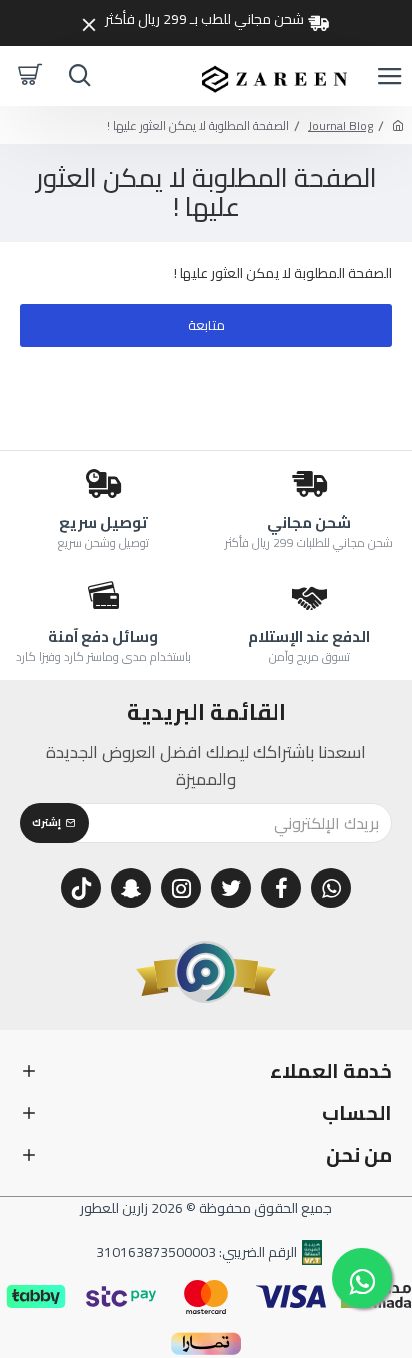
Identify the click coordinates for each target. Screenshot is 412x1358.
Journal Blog (340, 125)
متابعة (206, 325)
